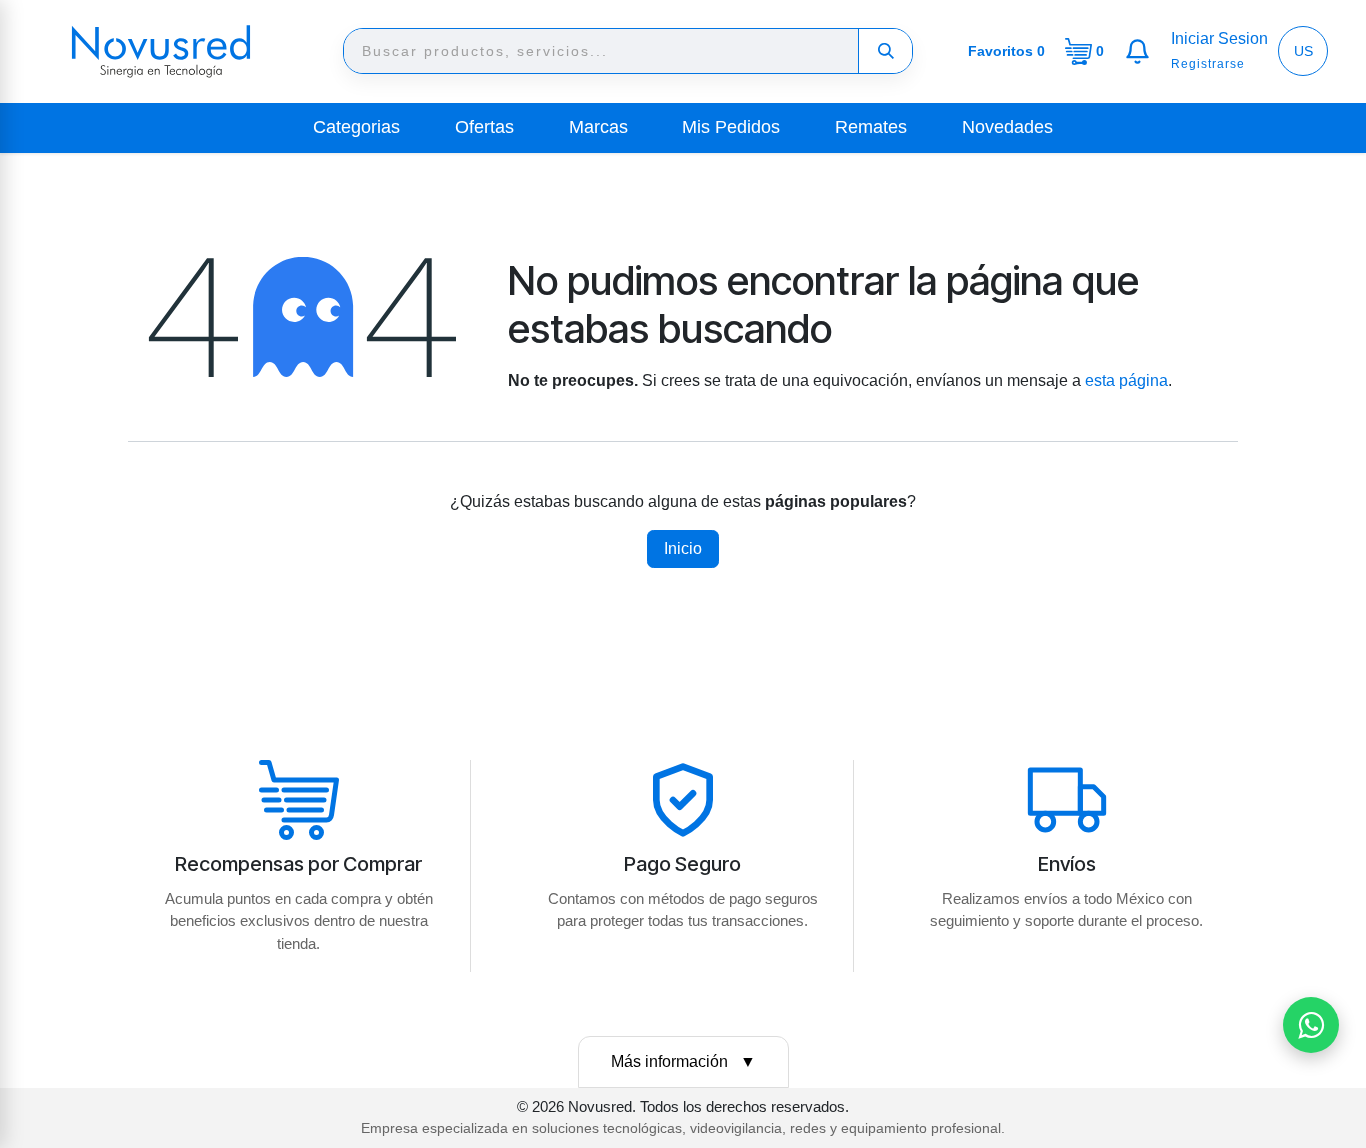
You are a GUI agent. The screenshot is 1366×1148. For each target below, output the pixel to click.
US (1303, 51)
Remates (871, 127)
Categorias (356, 127)
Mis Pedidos (731, 127)
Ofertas (484, 127)
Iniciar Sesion (1219, 38)
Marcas (598, 127)
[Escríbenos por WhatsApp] (1311, 1025)
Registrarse (1208, 64)
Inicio (683, 548)
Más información (683, 1061)
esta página (1126, 380)
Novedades (1007, 127)
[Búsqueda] (885, 51)
